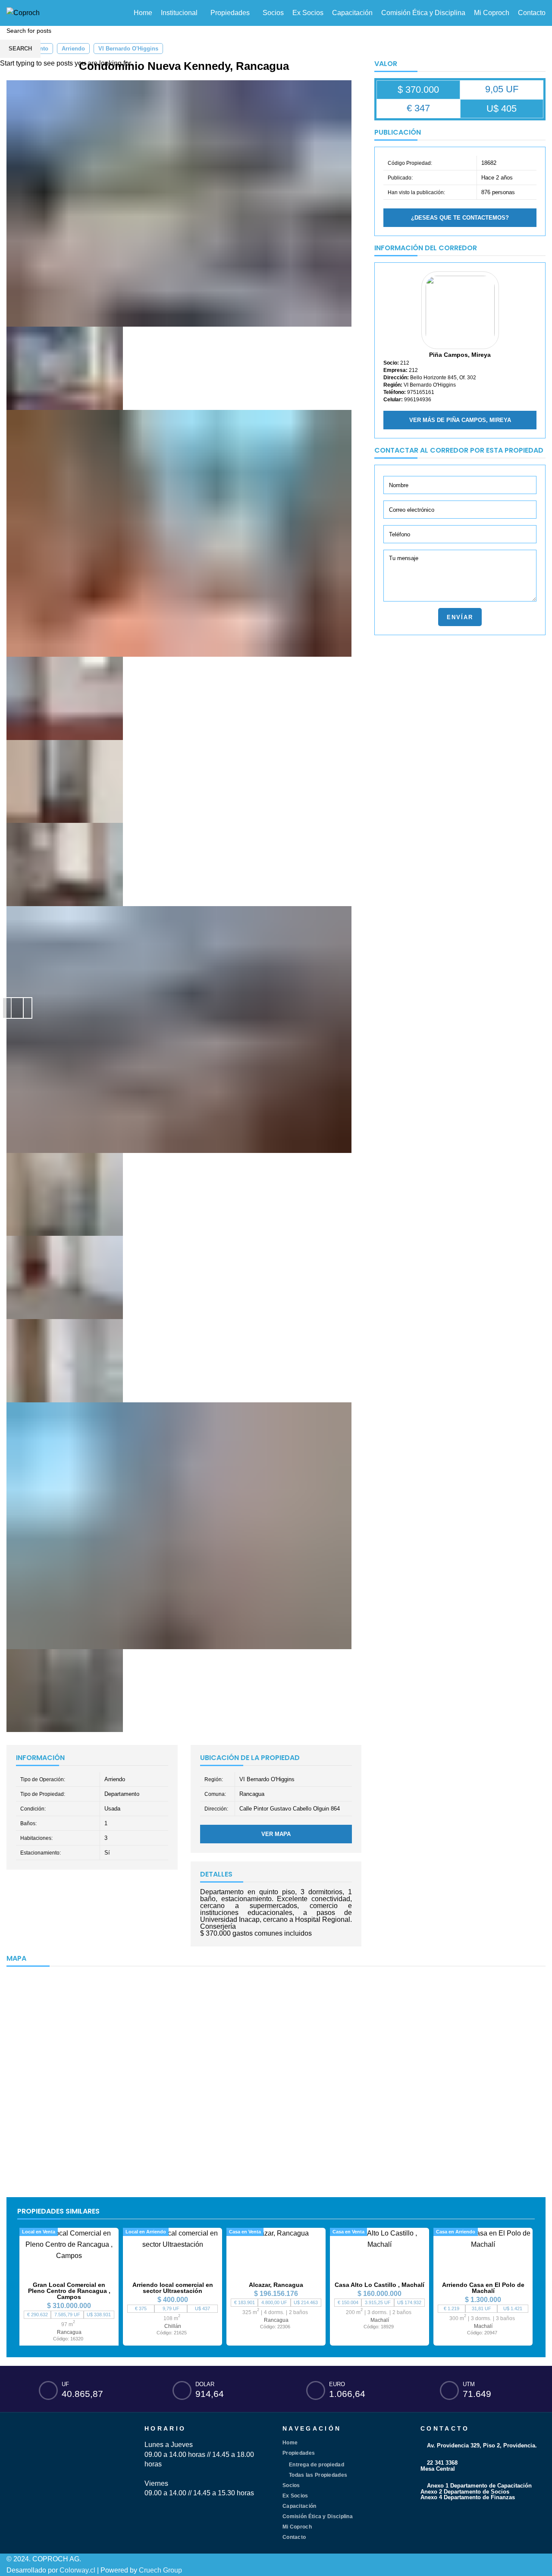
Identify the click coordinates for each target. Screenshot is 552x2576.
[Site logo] (23, 12)
